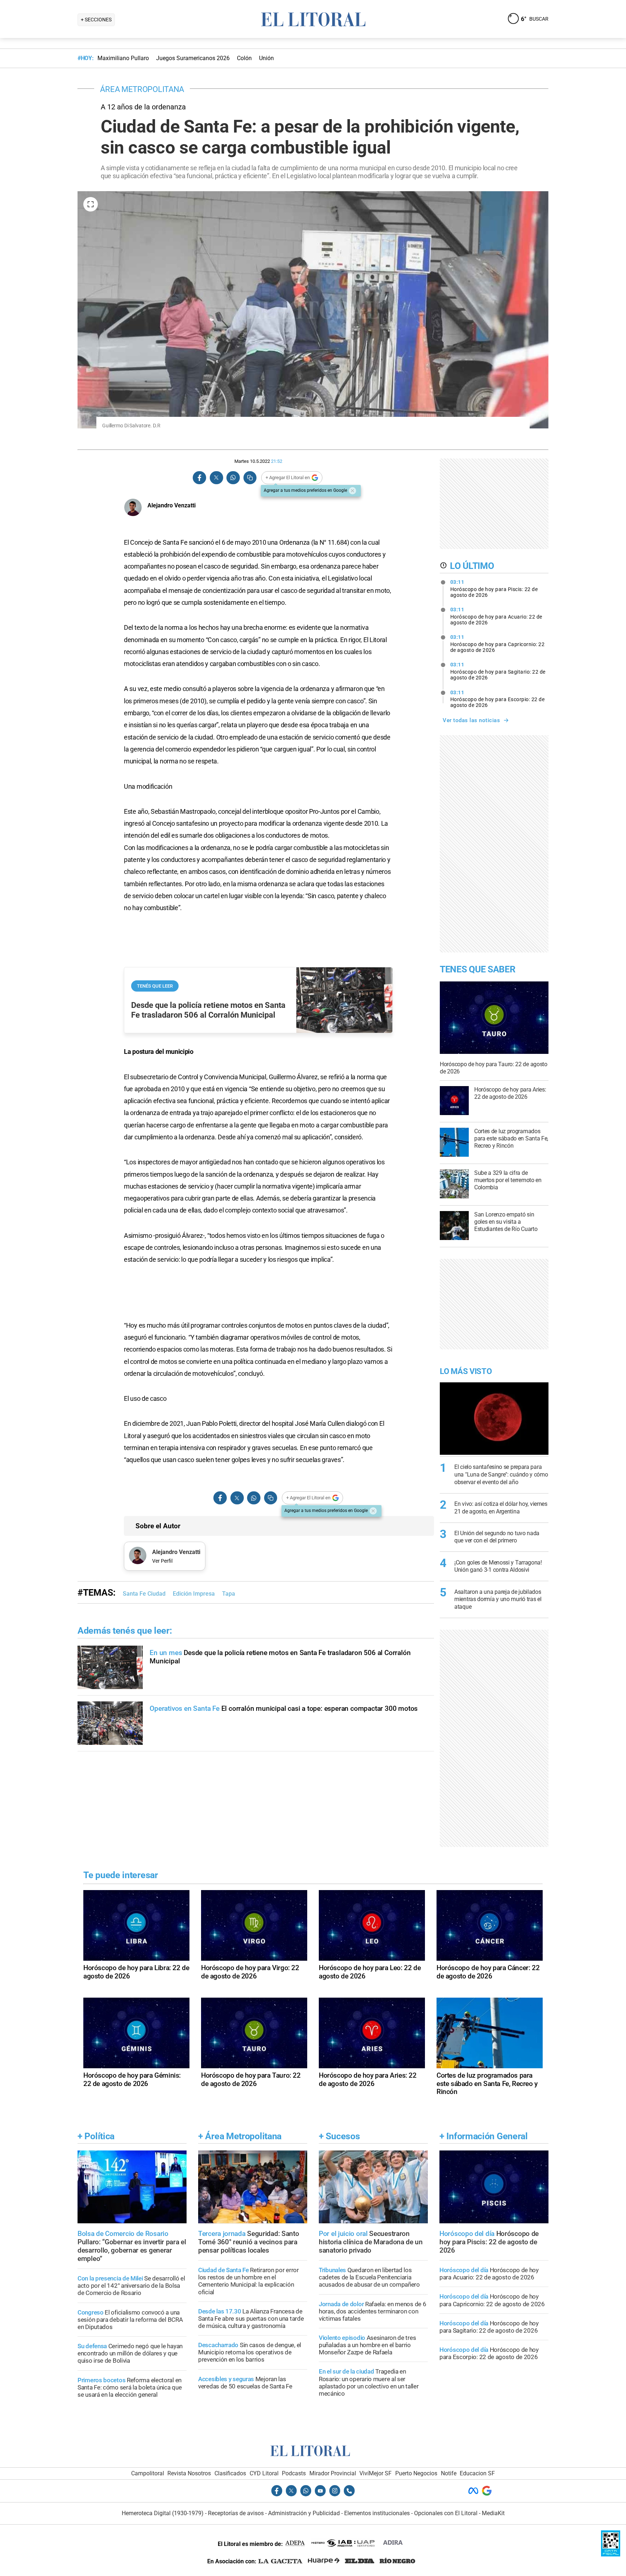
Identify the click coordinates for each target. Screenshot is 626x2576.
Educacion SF (477, 2473)
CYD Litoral (264, 2473)
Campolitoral (148, 2473)
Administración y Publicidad (304, 2513)
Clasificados (230, 2473)
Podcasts (294, 2473)
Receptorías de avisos (236, 2513)
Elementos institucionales (377, 2513)
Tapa (229, 1594)
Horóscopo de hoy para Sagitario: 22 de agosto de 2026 (498, 671)
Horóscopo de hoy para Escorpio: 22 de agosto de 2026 (498, 699)
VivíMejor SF (375, 2473)
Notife (449, 2473)
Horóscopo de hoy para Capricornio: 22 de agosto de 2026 (498, 644)
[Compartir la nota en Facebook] (200, 478)
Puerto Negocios (416, 2473)
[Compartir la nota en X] (216, 478)
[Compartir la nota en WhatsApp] (233, 478)
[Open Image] (91, 204)
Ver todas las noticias (471, 720)
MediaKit (493, 2513)
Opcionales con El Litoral (446, 2513)
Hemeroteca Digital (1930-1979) (163, 2513)
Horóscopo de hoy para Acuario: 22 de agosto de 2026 (496, 616)
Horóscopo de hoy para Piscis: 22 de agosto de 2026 (494, 588)
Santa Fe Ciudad (144, 1594)
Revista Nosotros (189, 2473)
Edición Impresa (194, 1594)
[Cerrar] (352, 491)
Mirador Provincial (333, 2473)
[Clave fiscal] (611, 2554)
